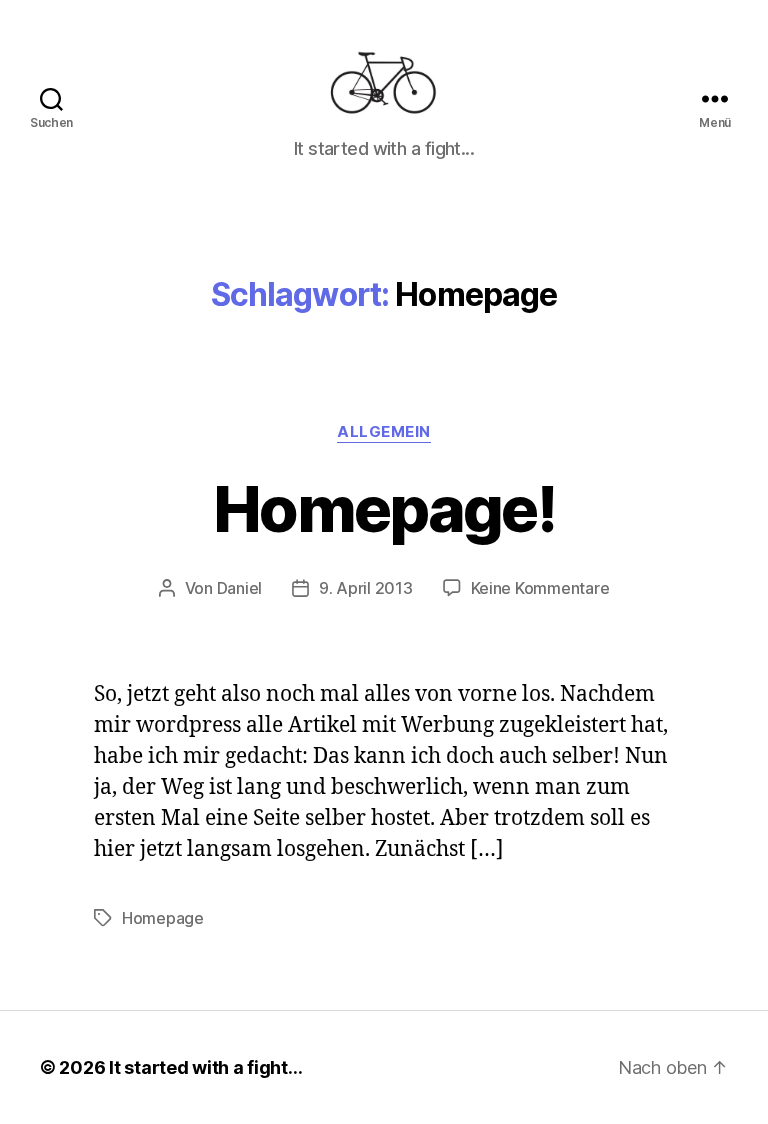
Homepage (163, 918)
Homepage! (384, 508)
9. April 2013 (366, 588)
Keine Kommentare (540, 588)
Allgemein (384, 432)
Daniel (239, 588)
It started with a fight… (206, 1067)
